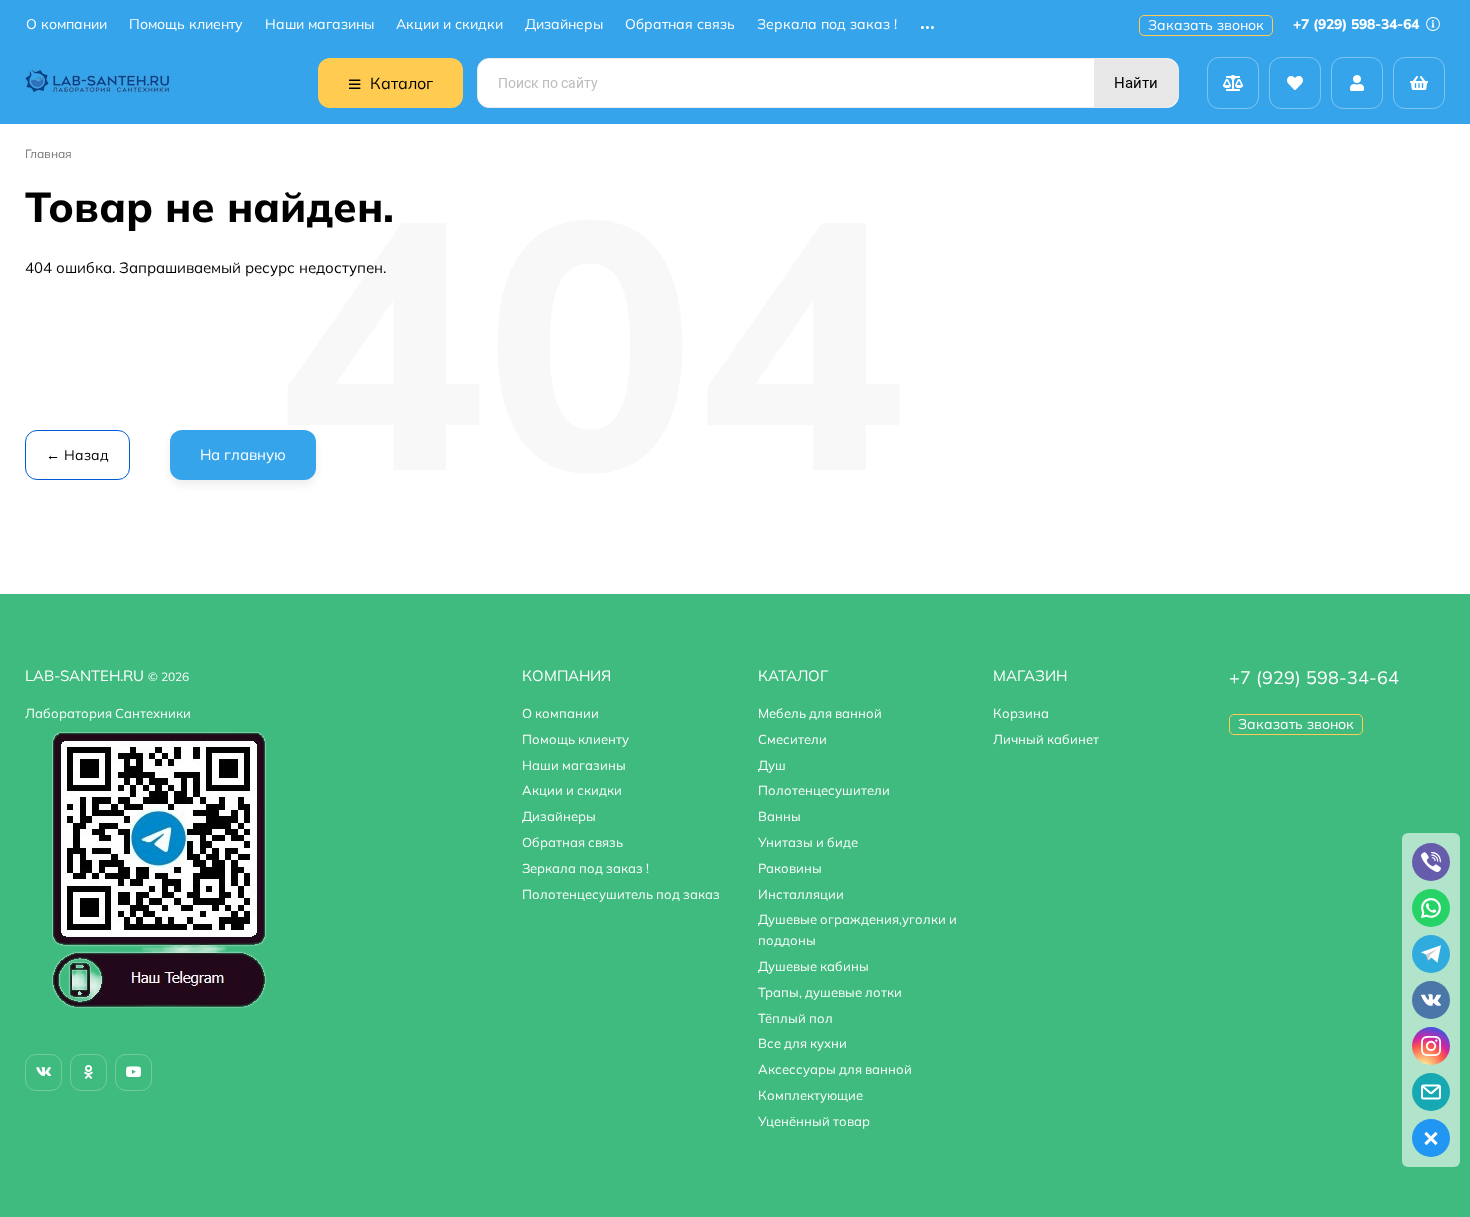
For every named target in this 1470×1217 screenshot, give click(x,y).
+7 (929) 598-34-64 (1358, 24)
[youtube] (133, 1072)
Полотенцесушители (824, 790)
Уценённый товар (814, 1121)
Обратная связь (680, 24)
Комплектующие (810, 1095)
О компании (66, 24)
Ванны (779, 816)
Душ (772, 765)
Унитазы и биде (808, 842)
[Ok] (88, 1072)
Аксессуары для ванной (835, 1069)
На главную (243, 454)
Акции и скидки (449, 24)
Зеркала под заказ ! (827, 24)
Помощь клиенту (186, 24)
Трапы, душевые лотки (830, 992)
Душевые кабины (813, 966)
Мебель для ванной (820, 713)
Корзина (1021, 713)
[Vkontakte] (43, 1072)
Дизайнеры (564, 24)
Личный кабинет (1046, 739)
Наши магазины (319, 24)
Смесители (792, 739)
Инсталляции (801, 894)
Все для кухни (802, 1043)
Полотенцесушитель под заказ (621, 894)
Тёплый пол (795, 1018)
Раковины (790, 868)
